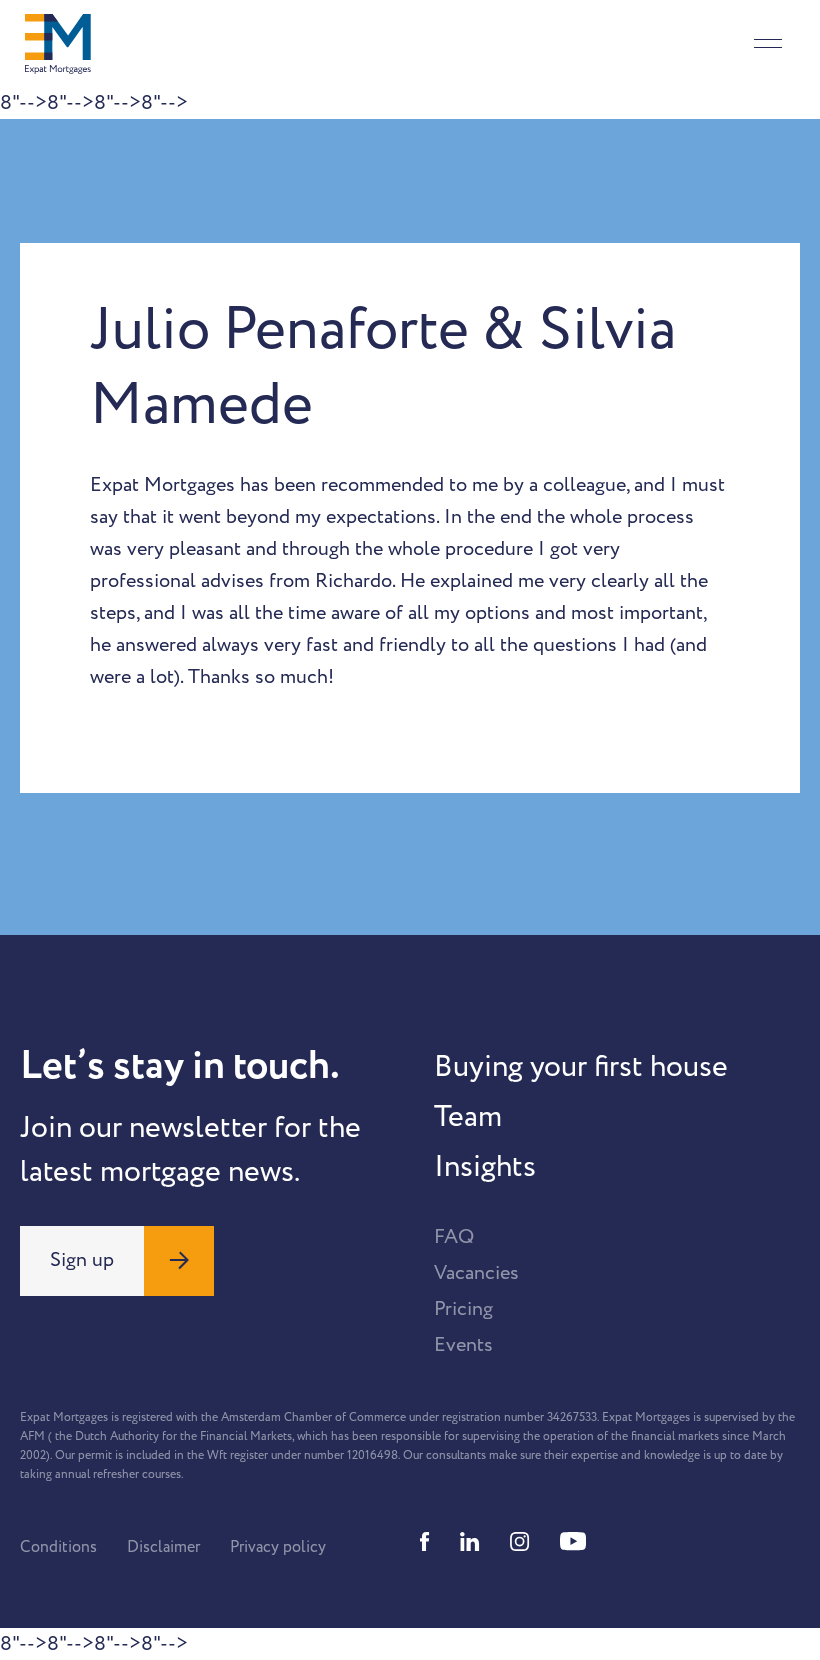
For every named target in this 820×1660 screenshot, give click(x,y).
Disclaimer (163, 1547)
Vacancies (476, 1273)
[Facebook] (425, 1541)
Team (468, 1117)
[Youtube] (573, 1541)
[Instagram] (520, 1541)
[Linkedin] (470, 1541)
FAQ (454, 1237)
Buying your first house (581, 1067)
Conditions (58, 1547)
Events (463, 1345)
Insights (485, 1167)
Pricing (463, 1309)
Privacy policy (278, 1547)
